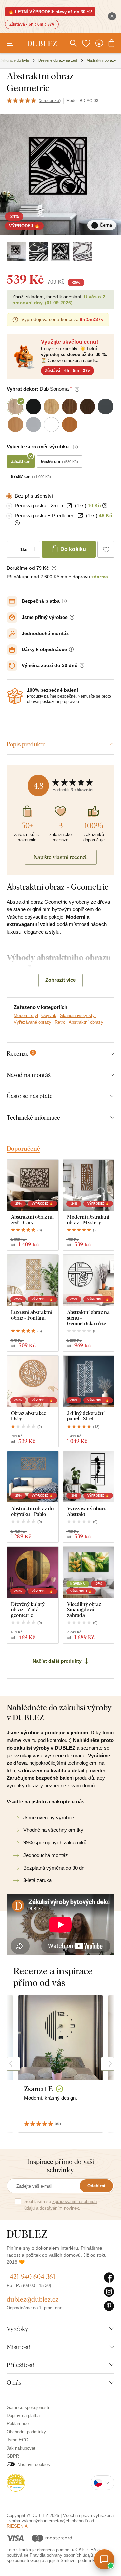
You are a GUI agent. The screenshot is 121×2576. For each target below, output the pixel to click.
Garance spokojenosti (28, 2407)
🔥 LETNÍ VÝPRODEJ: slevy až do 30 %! (50, 12)
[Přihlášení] (99, 43)
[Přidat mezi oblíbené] (106, 549)
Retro (60, 1022)
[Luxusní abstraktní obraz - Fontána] (33, 1280)
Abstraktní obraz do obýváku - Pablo (32, 1511)
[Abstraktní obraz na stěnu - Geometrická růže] (89, 1280)
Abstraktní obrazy (86, 1022)
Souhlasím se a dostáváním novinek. (61, 2205)
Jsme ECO (17, 2440)
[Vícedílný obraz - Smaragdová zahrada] (89, 1572)
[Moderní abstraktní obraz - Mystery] (89, 1185)
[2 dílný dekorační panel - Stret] (89, 1381)
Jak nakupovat (21, 2448)
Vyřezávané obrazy (33, 1022)
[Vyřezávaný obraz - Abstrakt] (89, 1477)
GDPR (13, 2456)
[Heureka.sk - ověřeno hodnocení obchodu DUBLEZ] (16, 2482)
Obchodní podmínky (26, 2432)
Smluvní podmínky (79, 2560)
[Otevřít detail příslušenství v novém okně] (69, 506)
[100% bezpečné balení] (15, 696)
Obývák (49, 1015)
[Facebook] (109, 2278)
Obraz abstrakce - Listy (30, 1416)
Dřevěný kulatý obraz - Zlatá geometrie (28, 1610)
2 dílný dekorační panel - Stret (86, 1416)
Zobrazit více (61, 980)
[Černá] (16, 251)
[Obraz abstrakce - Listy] (33, 1381)
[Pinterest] (109, 2306)
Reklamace (18, 2424)
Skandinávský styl (78, 1015)
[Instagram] (109, 2292)
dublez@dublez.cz (33, 2299)
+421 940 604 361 (31, 2277)
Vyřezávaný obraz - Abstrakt (88, 1511)
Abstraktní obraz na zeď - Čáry (32, 1219)
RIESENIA (17, 2526)
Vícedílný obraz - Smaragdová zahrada (86, 1610)
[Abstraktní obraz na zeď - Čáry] (33, 1185)
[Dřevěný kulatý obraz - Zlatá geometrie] (33, 1572)
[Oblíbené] (86, 43)
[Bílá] (83, 251)
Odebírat (96, 2186)
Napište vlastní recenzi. (61, 857)
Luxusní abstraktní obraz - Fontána (32, 1315)
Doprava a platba (23, 2416)
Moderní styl (26, 1015)
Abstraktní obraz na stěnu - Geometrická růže (88, 1318)
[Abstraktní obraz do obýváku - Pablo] (33, 1477)
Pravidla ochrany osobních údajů (61, 2555)
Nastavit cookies (34, 2464)
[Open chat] (104, 2559)
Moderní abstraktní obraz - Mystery (88, 1219)
